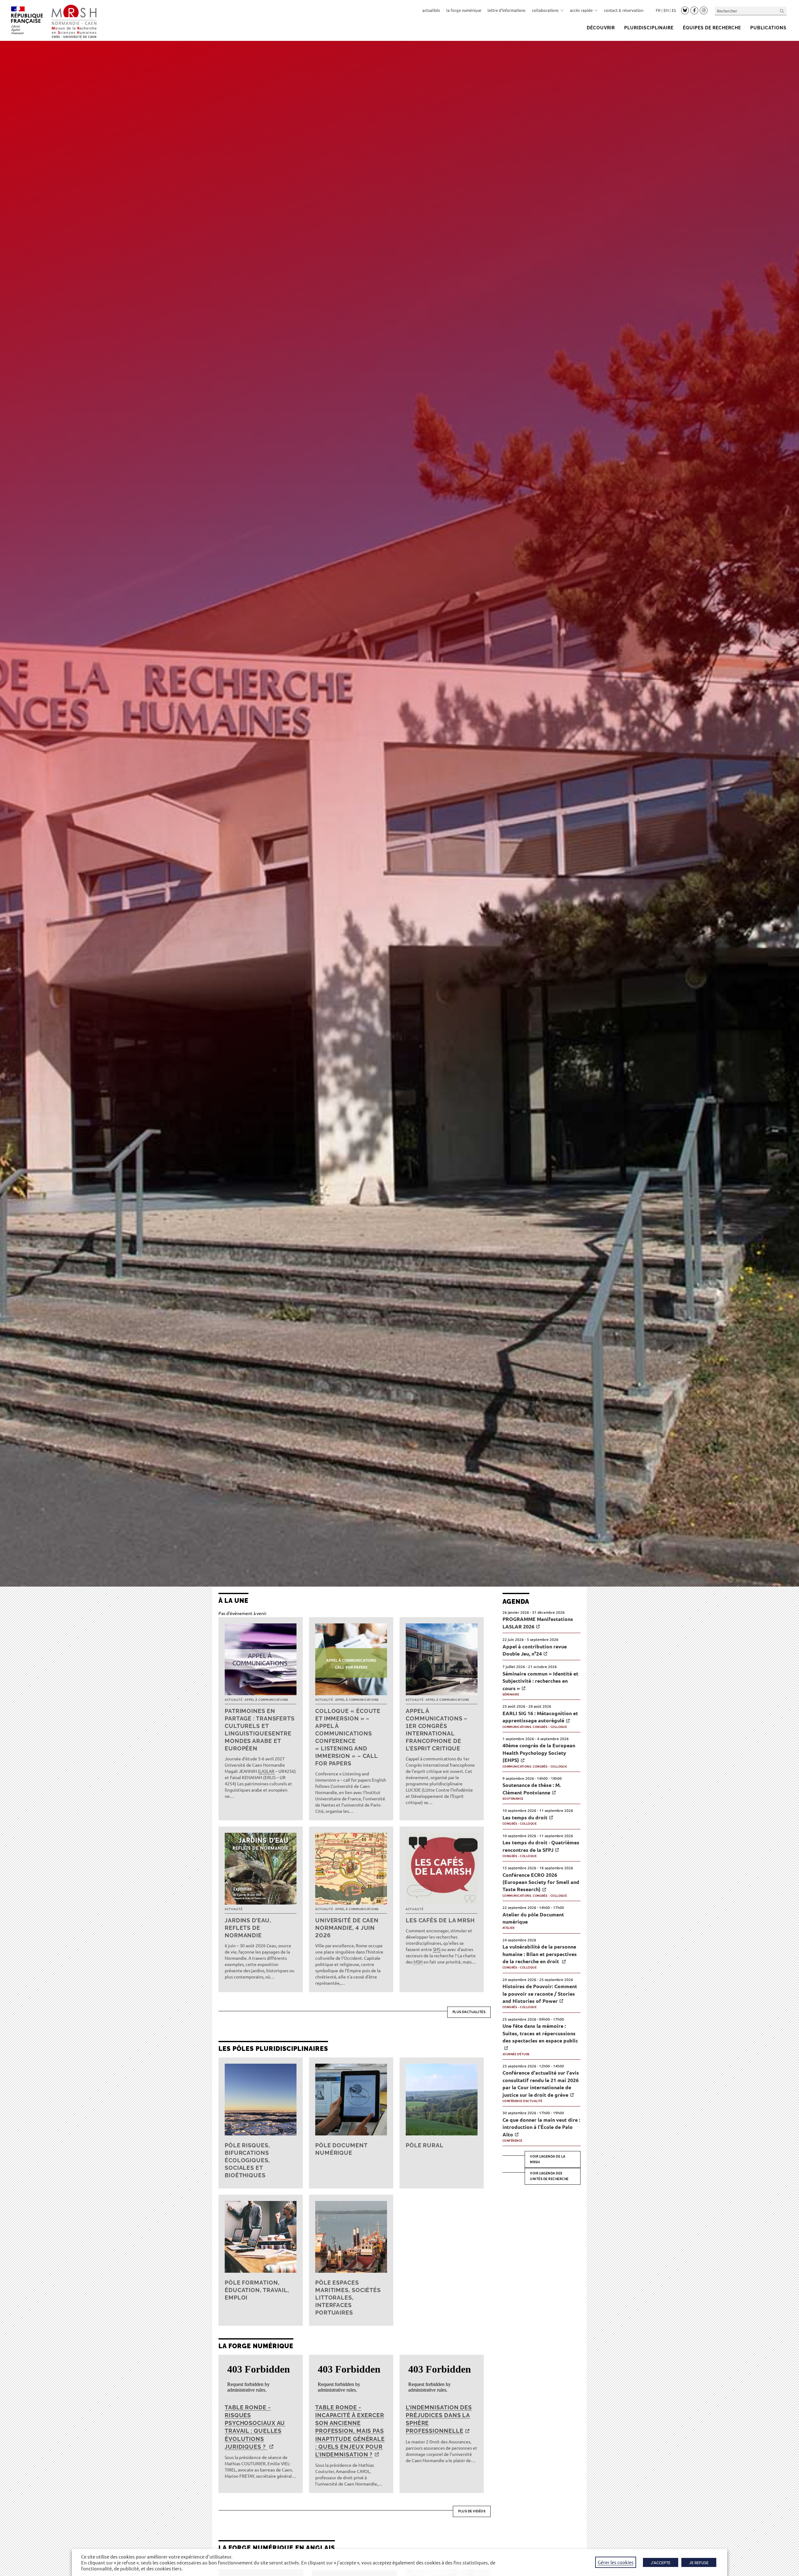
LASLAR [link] (267, 1771)
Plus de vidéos (472, 2511)
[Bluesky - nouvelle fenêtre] (685, 10)
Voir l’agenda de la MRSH (548, 2159)
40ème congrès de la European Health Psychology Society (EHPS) (539, 1753)
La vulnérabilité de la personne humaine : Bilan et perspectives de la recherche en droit (540, 1954)
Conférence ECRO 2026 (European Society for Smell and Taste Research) (541, 1882)
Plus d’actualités (469, 2012)
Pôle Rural (425, 2145)
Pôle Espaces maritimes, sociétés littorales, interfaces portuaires (348, 2298)
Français (658, 10)
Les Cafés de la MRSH (440, 1920)
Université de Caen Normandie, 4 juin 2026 (347, 1928)
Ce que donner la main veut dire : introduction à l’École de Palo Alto (541, 2127)
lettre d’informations (507, 10)
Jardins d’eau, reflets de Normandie (248, 1928)
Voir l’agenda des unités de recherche (549, 2176)
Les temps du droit (525, 1817)
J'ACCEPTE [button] (661, 2562)
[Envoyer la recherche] (782, 11)
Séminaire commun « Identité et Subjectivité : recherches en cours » (540, 1681)
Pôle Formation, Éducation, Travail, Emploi (257, 2290)
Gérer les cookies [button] (616, 2562)
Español (674, 10)
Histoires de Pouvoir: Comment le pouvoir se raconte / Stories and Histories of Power (540, 1993)
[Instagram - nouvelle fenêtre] (704, 11)
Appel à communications (267, 1700)
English (666, 10)
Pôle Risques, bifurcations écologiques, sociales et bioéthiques (247, 2160)
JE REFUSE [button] (699, 2562)
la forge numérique (464, 10)
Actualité (233, 1700)
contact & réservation (624, 10)
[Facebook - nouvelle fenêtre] (694, 11)
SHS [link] (437, 1949)
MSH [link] (418, 1962)
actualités (431, 10)
